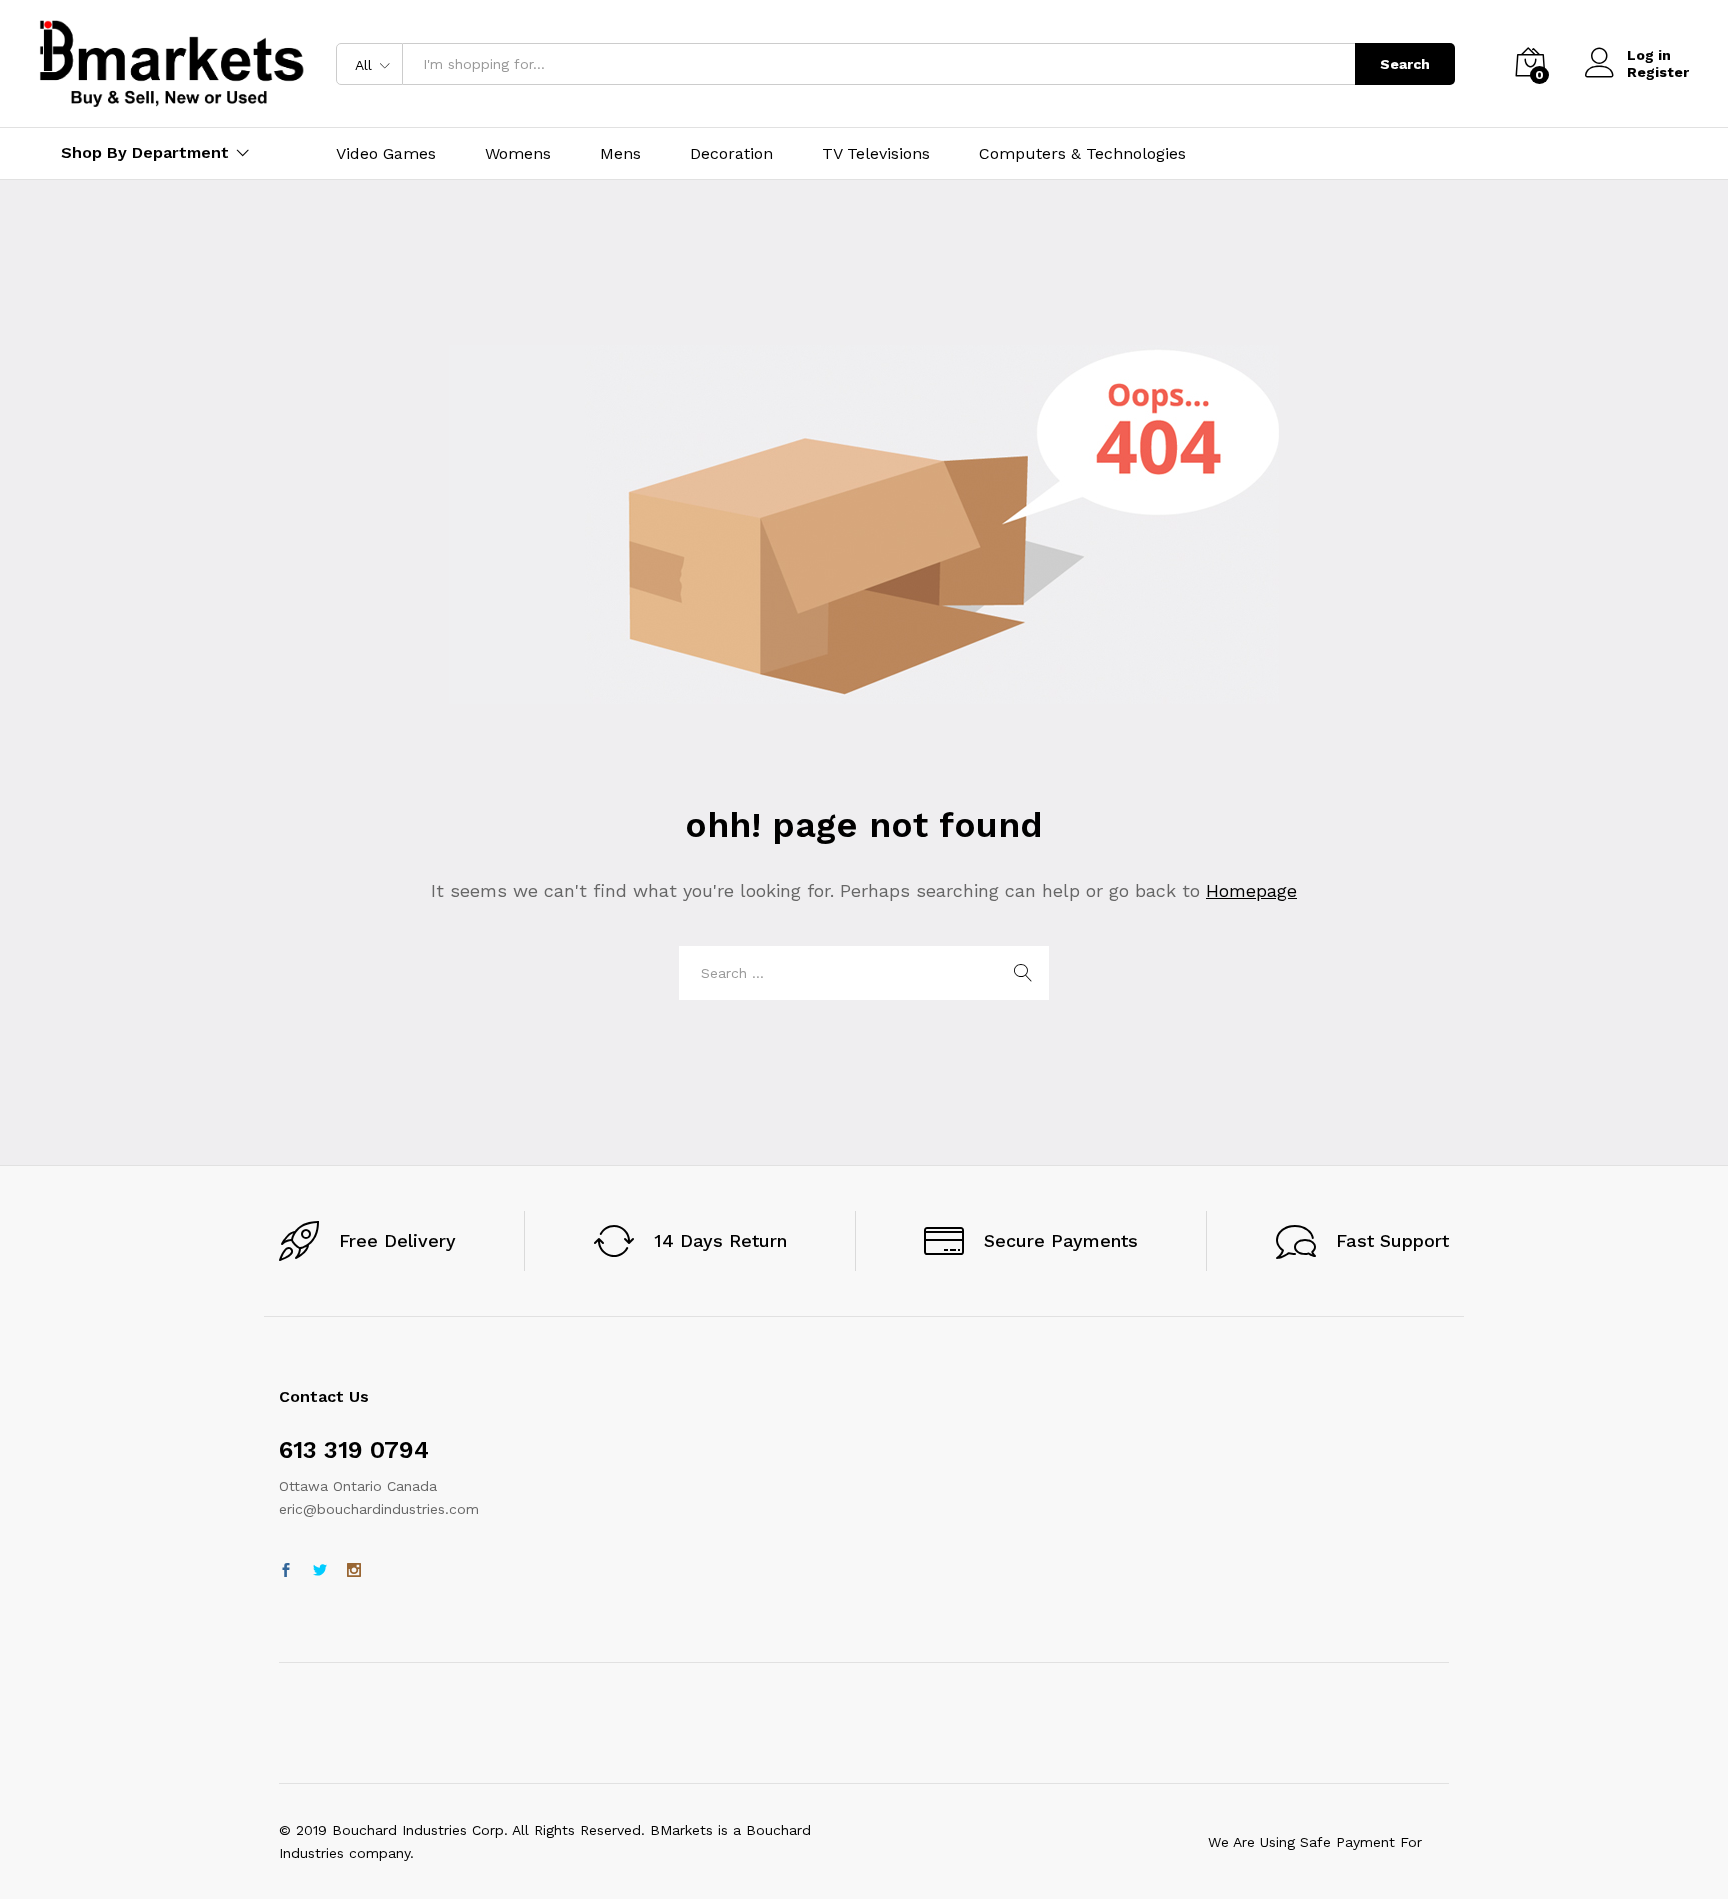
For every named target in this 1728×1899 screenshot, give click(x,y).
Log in (1649, 55)
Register (1658, 72)
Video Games (386, 154)
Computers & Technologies (1082, 154)
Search (1405, 64)
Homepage (1251, 890)
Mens (620, 154)
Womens (518, 154)
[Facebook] (286, 1571)
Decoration (731, 154)
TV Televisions (876, 154)
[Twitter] (320, 1571)
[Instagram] (354, 1571)
